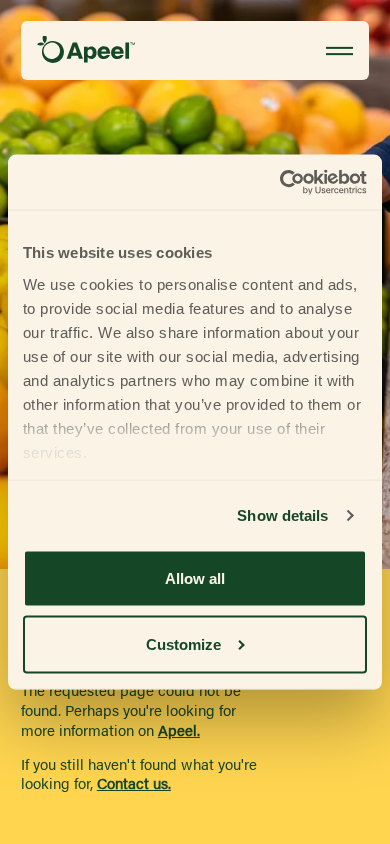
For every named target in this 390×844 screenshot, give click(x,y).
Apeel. (179, 730)
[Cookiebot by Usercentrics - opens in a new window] (281, 182)
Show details (282, 515)
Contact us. (134, 783)
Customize (183, 643)
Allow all (195, 578)
